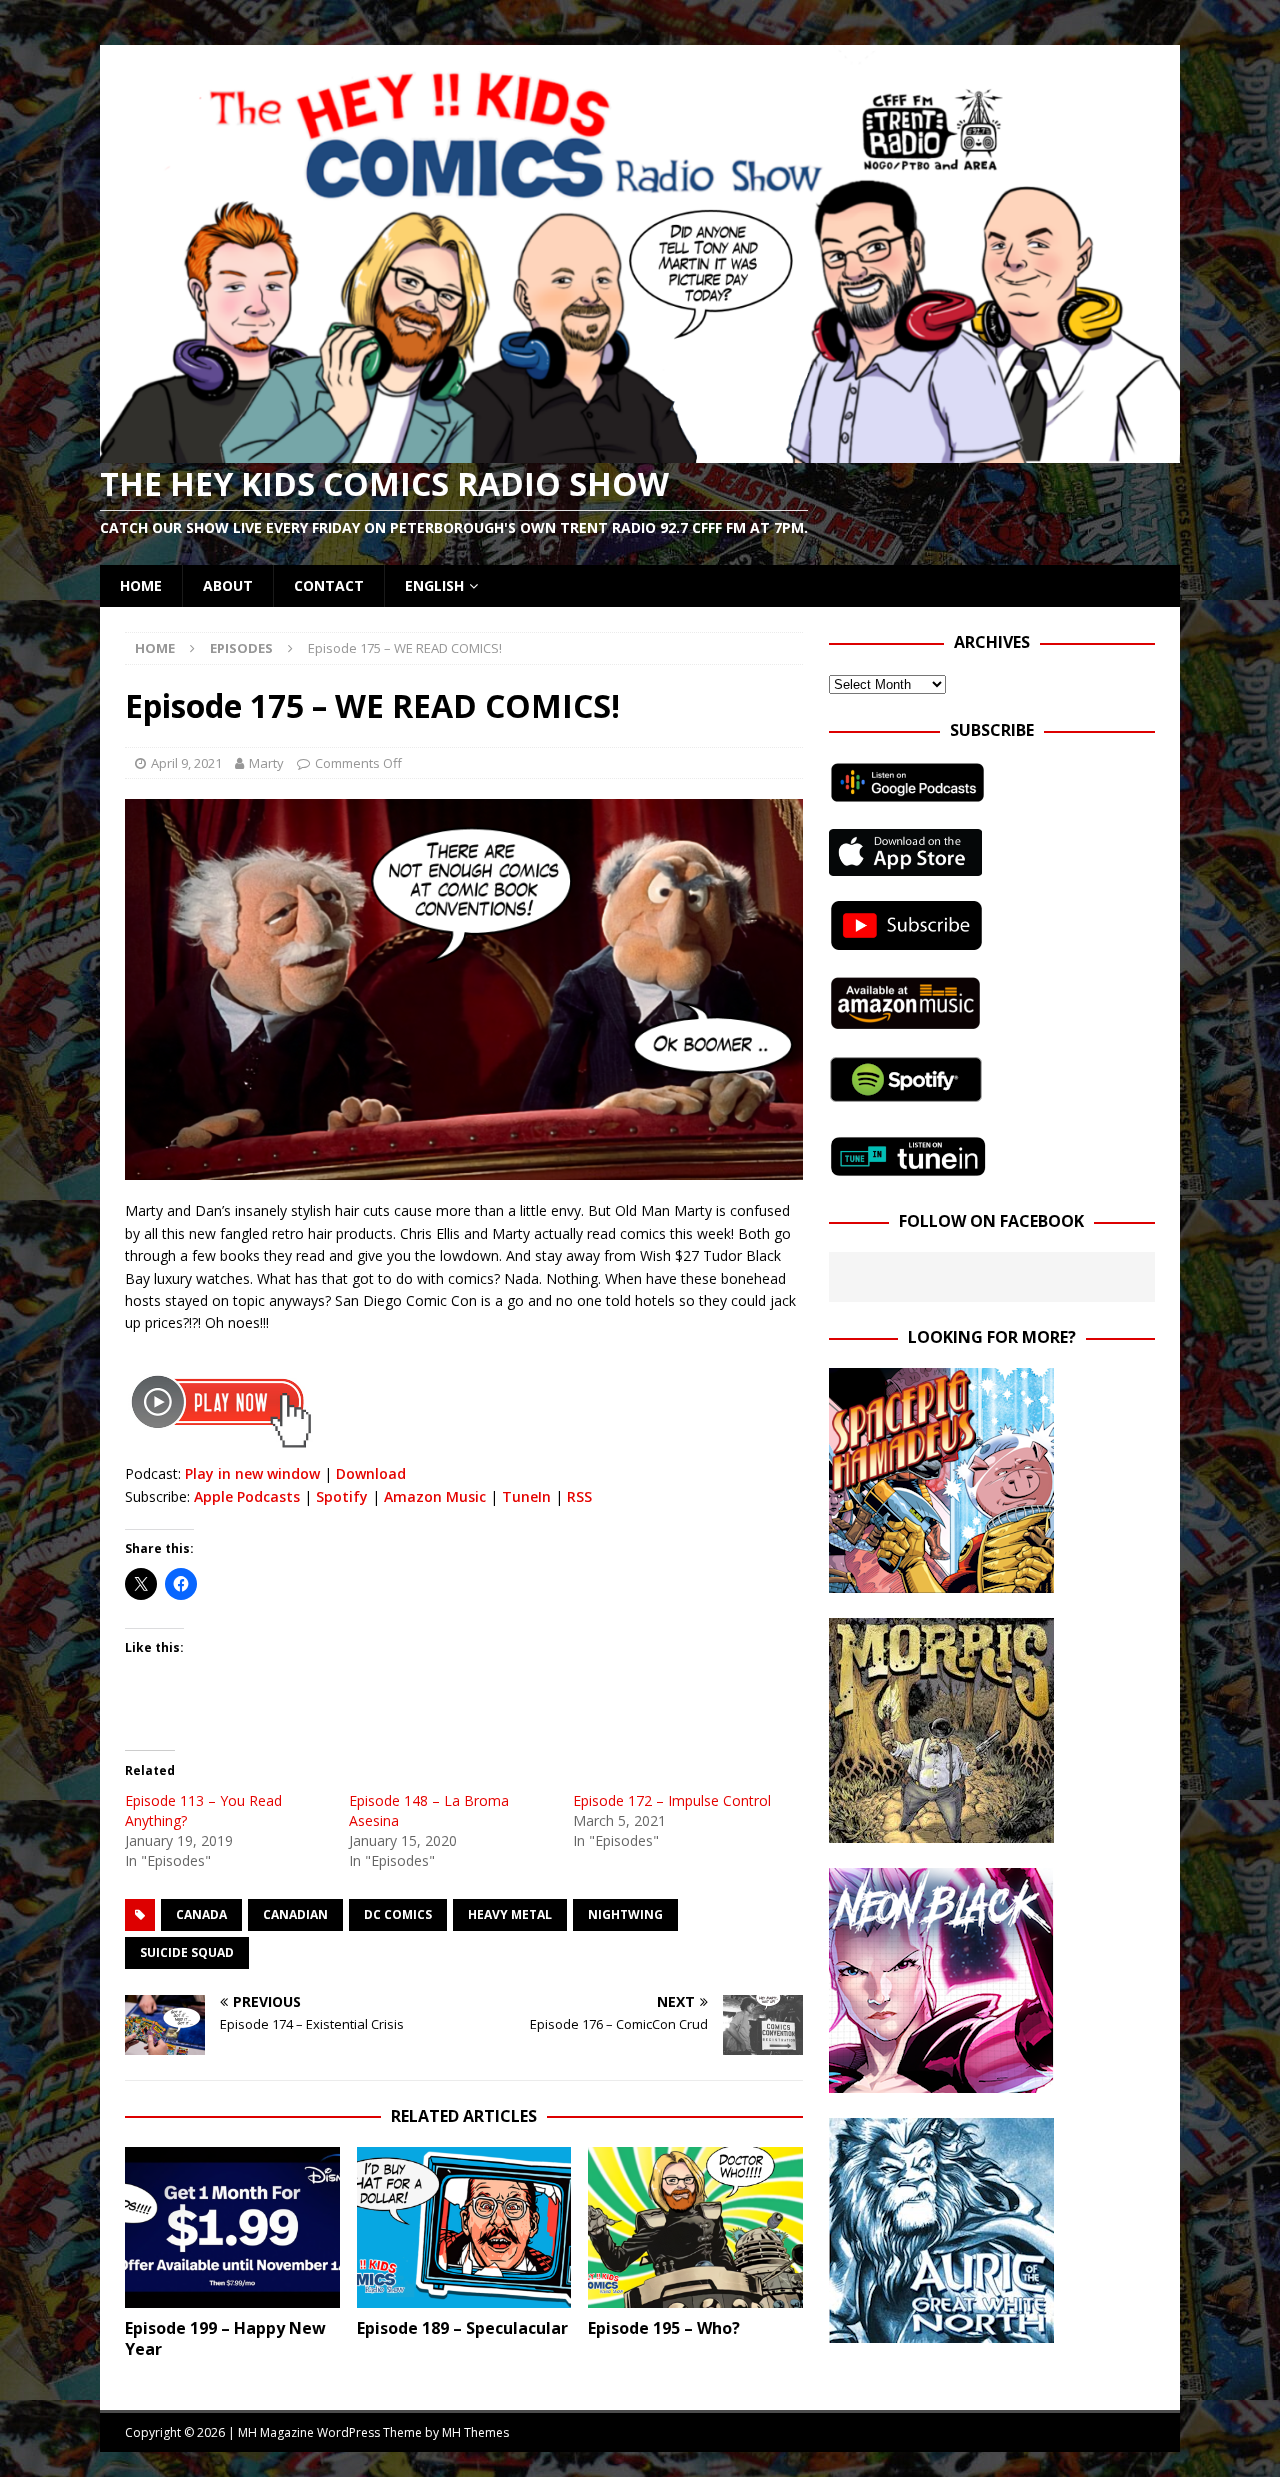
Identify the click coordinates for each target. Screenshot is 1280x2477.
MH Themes (475, 2432)
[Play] (221, 1450)
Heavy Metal (510, 1914)
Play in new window (252, 1473)
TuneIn (526, 1496)
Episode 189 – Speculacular (462, 2328)
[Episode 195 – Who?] (695, 2227)
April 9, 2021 (186, 763)
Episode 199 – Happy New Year (225, 2338)
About (228, 585)
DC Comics (398, 1914)
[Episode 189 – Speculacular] (464, 2227)
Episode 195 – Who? (664, 2328)
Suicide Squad (187, 1952)
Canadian (295, 1914)
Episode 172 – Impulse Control (672, 1800)
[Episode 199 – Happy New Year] (232, 2227)
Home (141, 585)
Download (371, 1473)
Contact (329, 585)
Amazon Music (435, 1496)
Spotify (342, 1496)
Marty (266, 763)
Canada (201, 1914)
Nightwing (625, 1914)
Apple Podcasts (247, 1496)
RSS (579, 1496)
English (434, 585)
